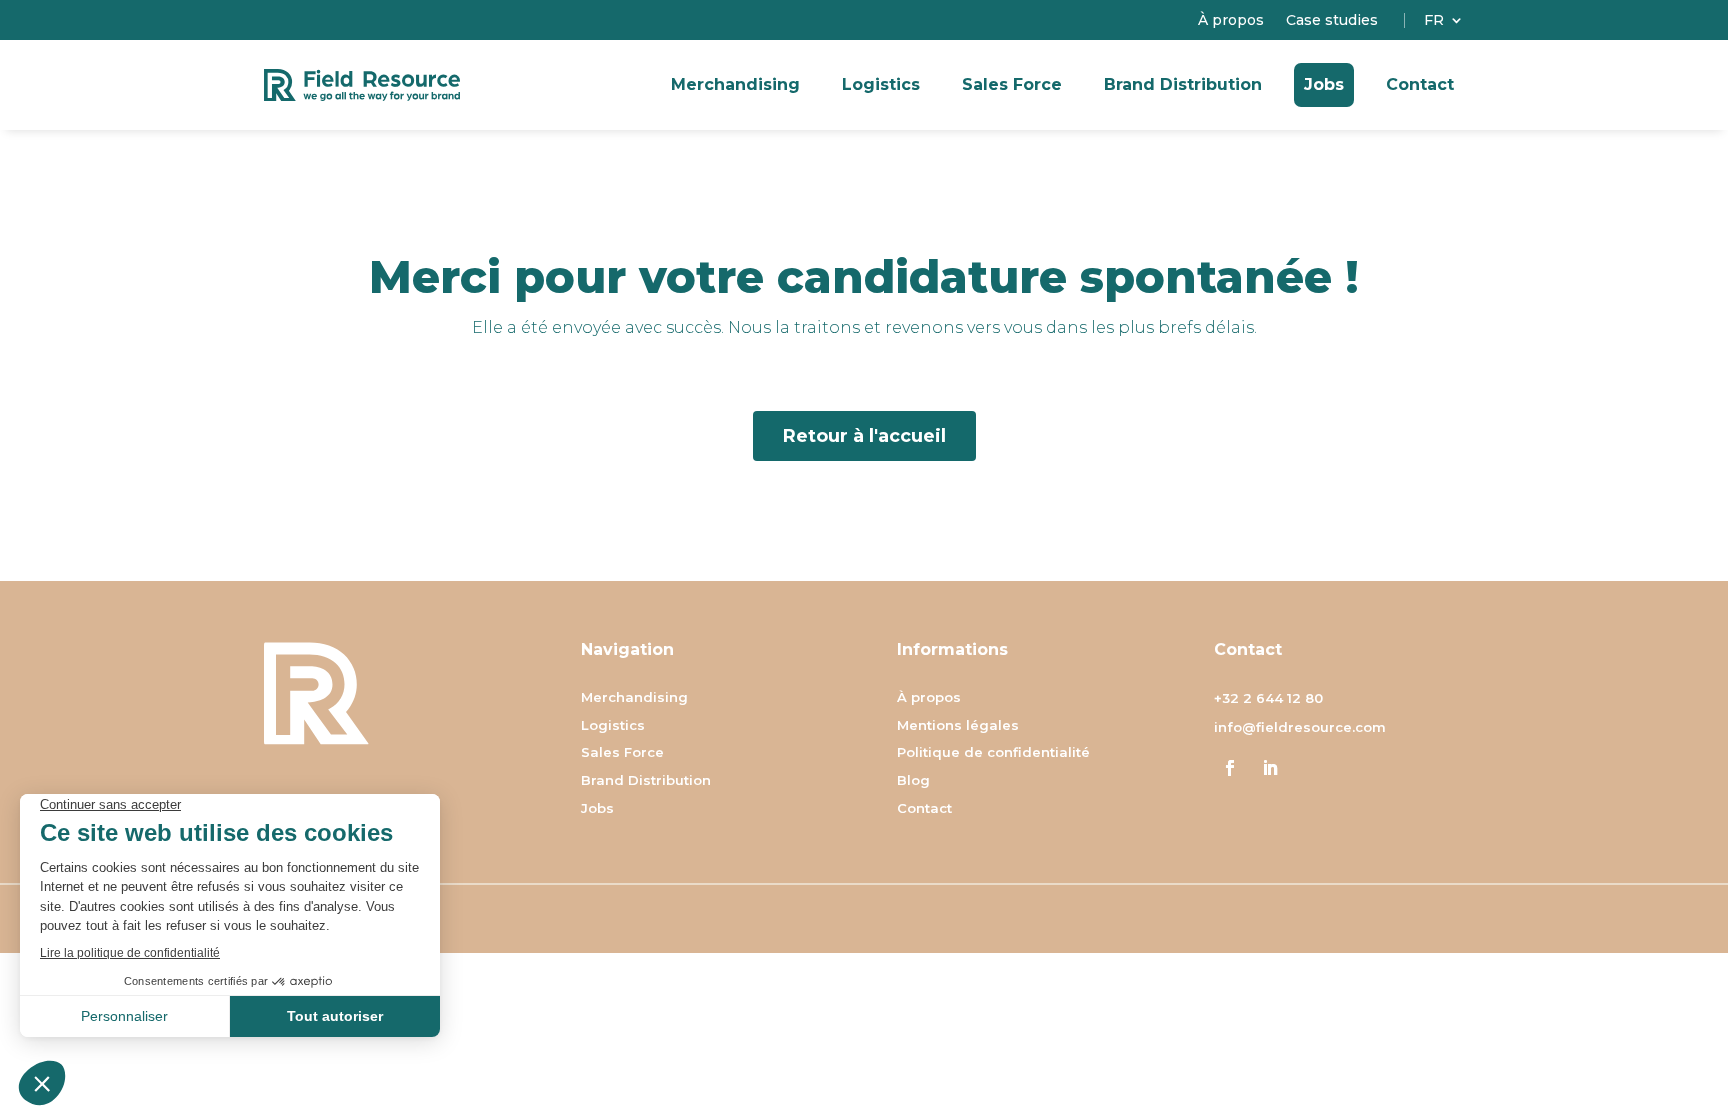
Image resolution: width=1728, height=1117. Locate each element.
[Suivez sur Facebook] (1230, 768)
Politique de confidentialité (993, 753)
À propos (1231, 21)
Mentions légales (958, 726)
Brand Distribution (1183, 84)
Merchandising (735, 84)
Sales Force (1012, 84)
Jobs (1324, 84)
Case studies (1332, 21)
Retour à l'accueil (864, 436)
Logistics (881, 84)
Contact (1420, 84)
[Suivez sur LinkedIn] (1270, 768)
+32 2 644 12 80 (1268, 698)
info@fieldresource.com (1300, 727)
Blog (913, 781)
